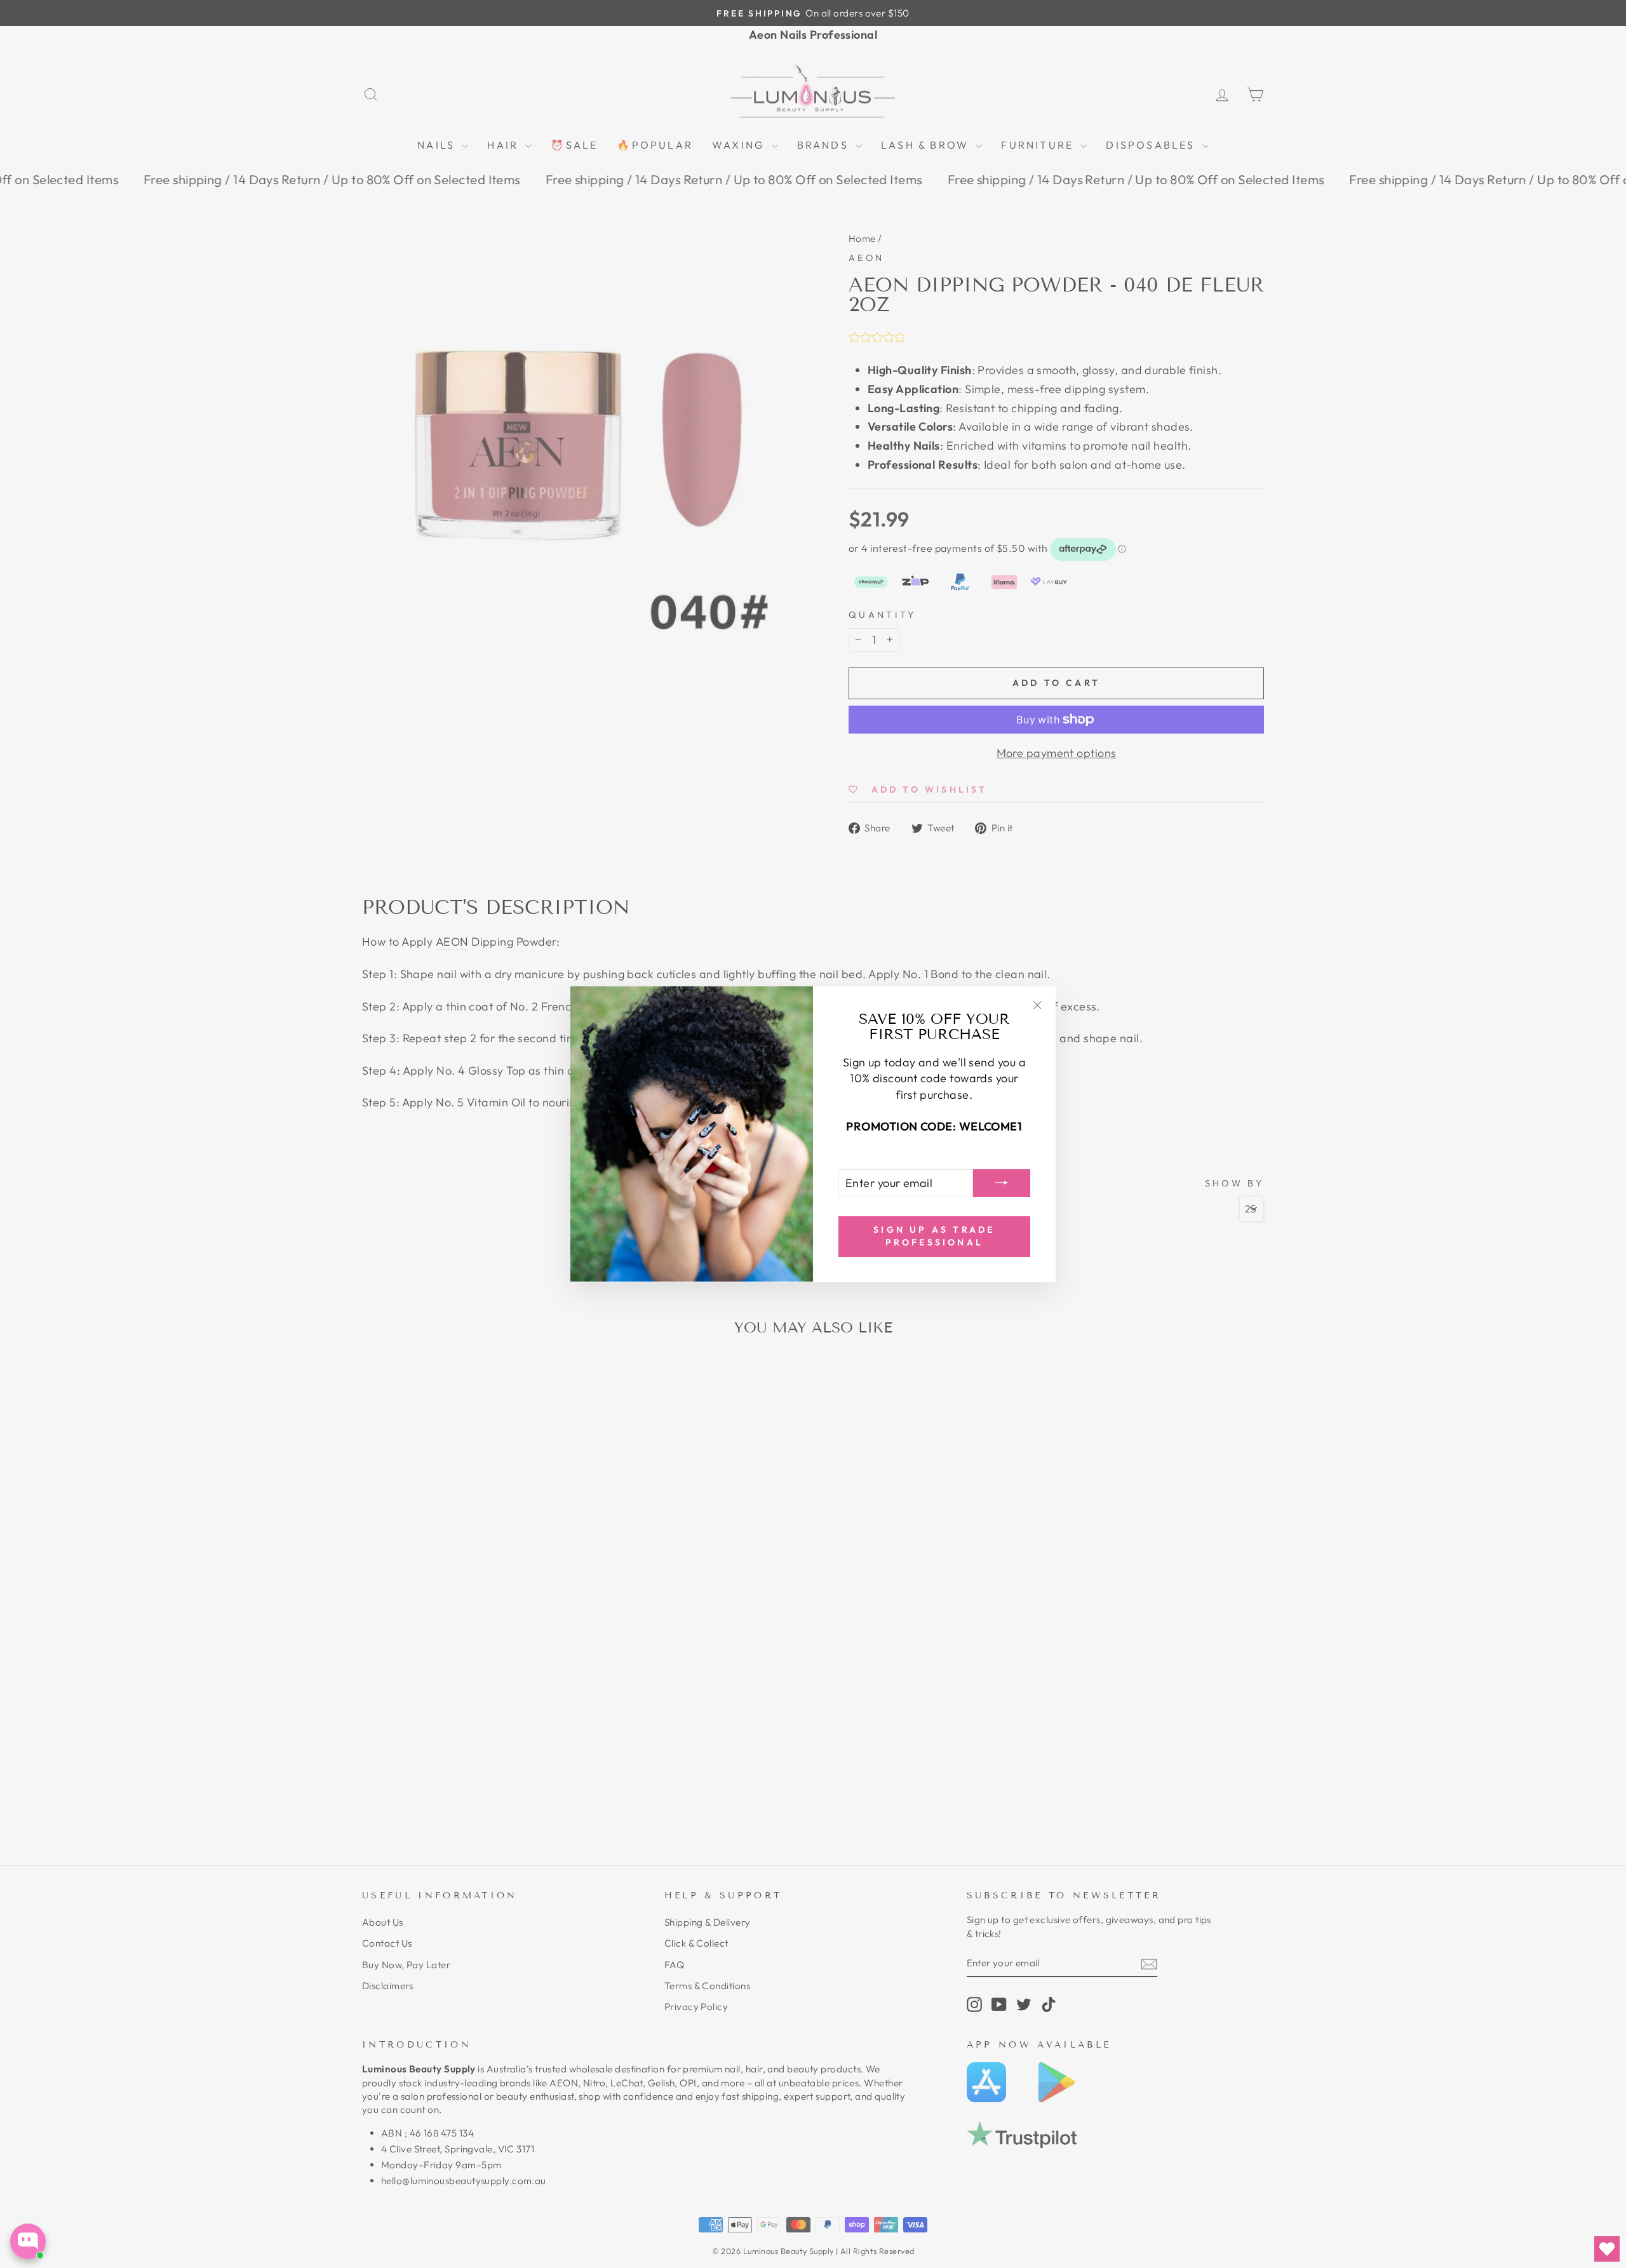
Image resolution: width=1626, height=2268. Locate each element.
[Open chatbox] (28, 2241)
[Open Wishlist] (1607, 2249)
